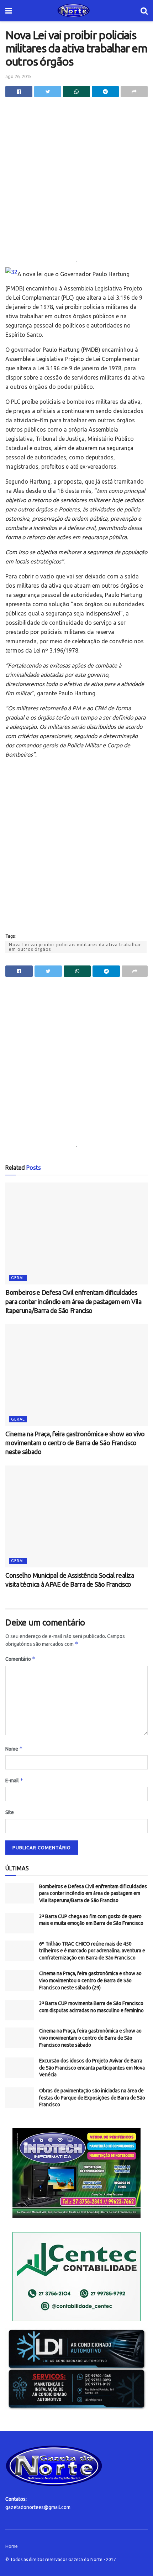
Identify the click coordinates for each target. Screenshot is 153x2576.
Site (10, 1812)
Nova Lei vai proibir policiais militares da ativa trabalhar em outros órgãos (75, 947)
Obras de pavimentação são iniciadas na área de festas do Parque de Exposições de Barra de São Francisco (92, 2098)
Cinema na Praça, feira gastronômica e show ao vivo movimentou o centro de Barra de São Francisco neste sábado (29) (90, 1980)
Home (12, 2546)
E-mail (14, 1780)
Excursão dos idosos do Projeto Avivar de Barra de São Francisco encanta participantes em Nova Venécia (92, 2068)
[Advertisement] (76, 181)
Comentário (20, 1659)
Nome (14, 1749)
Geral (18, 1278)
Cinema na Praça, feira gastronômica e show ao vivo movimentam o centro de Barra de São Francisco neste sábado (75, 1443)
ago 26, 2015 (19, 76)
